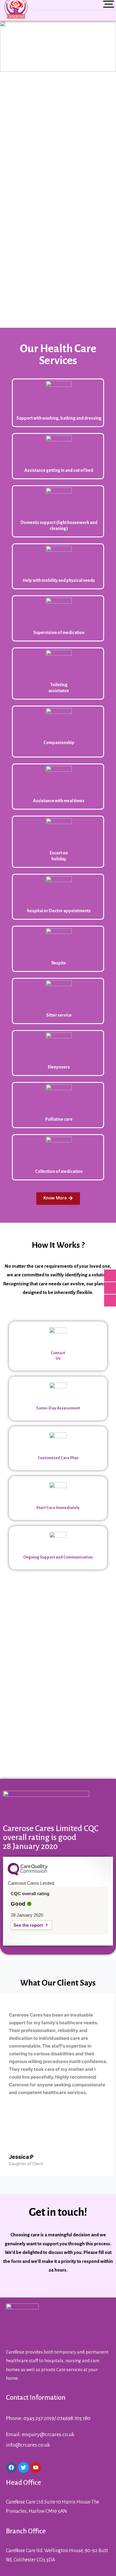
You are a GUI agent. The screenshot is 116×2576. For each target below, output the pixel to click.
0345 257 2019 (39, 2418)
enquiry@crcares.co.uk (48, 2434)
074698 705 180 (74, 2418)
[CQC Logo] (28, 1874)
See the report (28, 1925)
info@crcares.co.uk (28, 2445)
